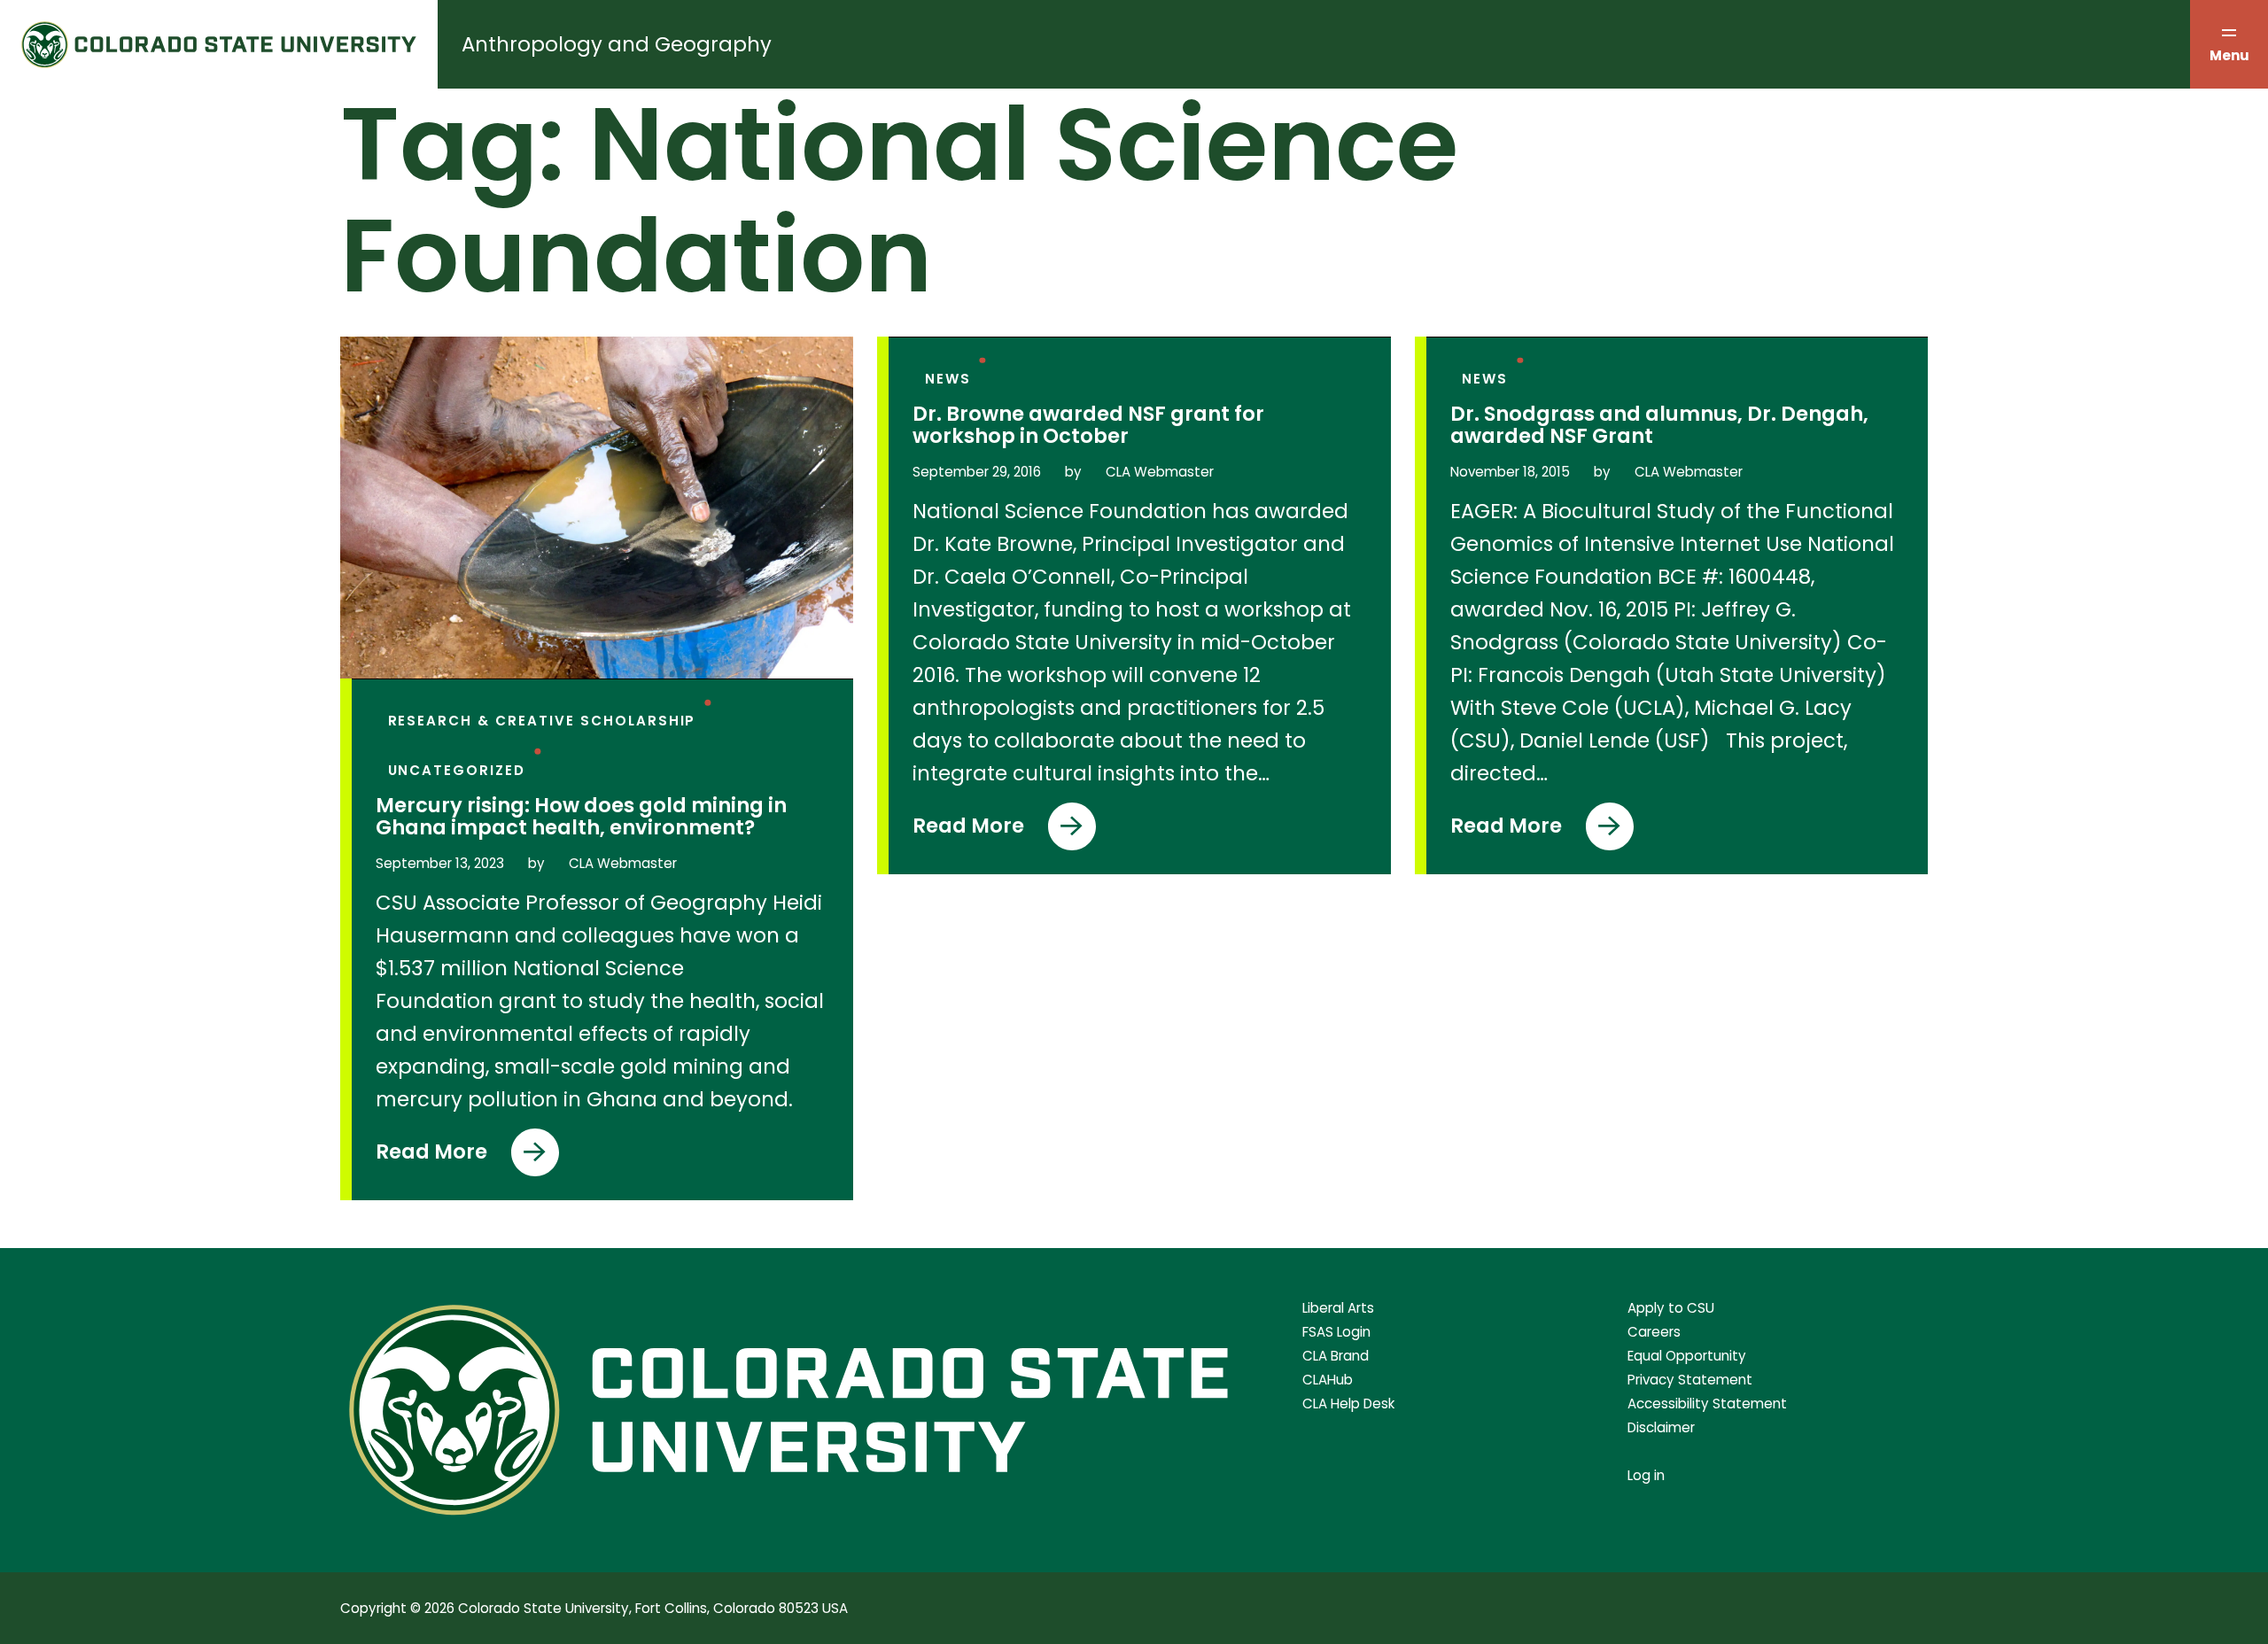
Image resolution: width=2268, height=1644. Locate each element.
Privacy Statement (1690, 1380)
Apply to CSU (1671, 1308)
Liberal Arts (1338, 1308)
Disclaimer (1661, 1427)
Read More (448, 1157)
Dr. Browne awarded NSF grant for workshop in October (1088, 425)
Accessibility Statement (1707, 1404)
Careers (1654, 1332)
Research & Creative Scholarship (542, 721)
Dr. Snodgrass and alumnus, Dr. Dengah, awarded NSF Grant (1659, 425)
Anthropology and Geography (617, 44)
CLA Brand (1336, 1356)
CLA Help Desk (1348, 1404)
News (948, 379)
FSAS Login (1336, 1332)
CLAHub (1328, 1380)
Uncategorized (457, 770)
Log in (1646, 1475)
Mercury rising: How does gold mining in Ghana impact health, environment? (581, 817)
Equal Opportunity (1687, 1356)
